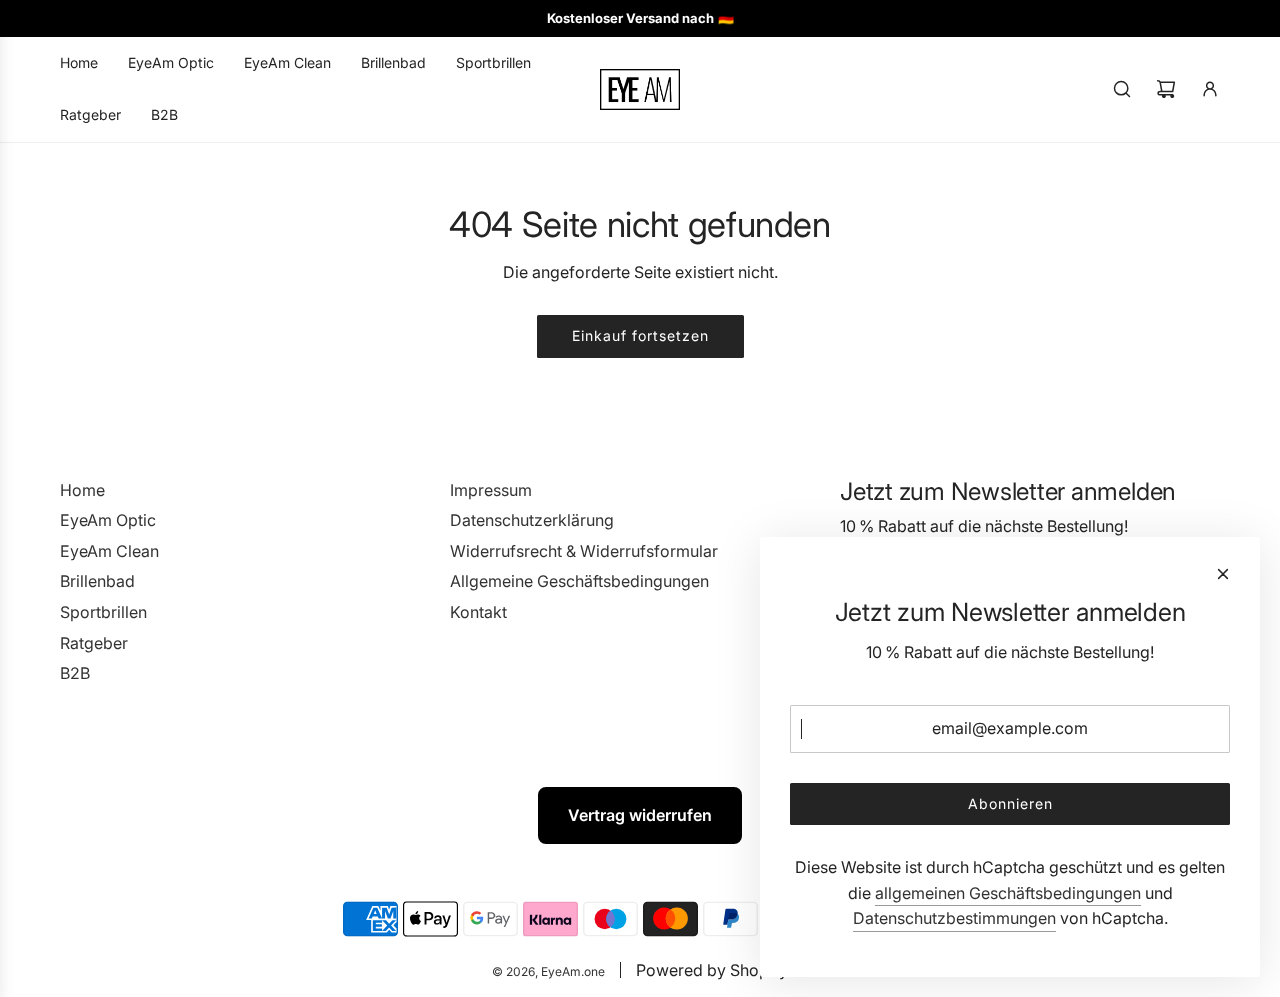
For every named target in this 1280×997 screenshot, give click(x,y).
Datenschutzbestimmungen (954, 918)
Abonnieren (1010, 803)
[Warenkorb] (1166, 89)
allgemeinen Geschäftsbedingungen (1008, 893)
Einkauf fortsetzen (640, 335)
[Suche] (1122, 89)
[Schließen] (1223, 574)
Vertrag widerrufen (640, 815)
